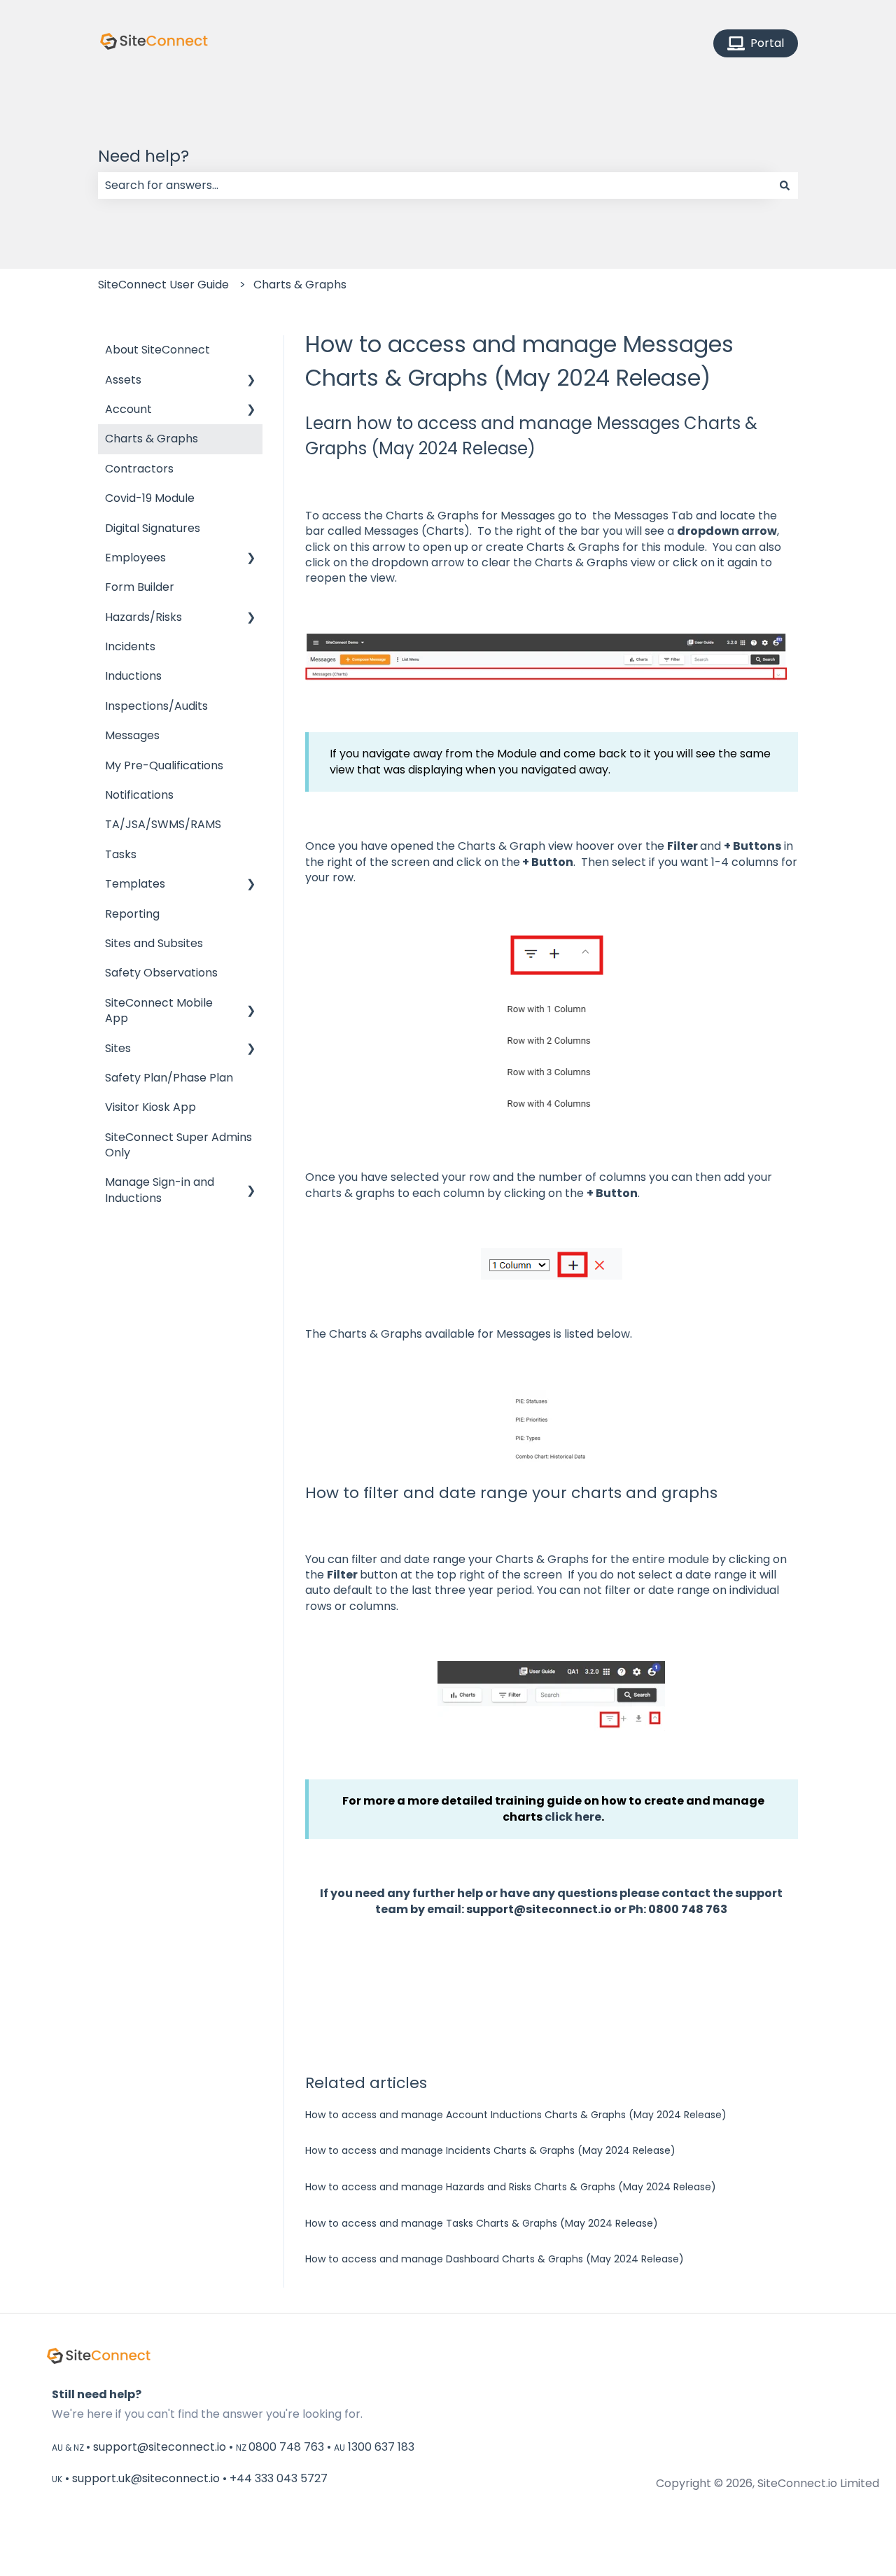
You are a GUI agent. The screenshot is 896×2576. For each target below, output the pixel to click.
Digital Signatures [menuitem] (153, 528)
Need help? (143, 156)
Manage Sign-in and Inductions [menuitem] (160, 1190)
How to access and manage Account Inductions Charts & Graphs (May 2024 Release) (516, 2115)
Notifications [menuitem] (139, 795)
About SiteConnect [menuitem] (157, 350)
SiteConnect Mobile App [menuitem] (159, 1010)
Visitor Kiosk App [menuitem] (150, 1107)
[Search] (785, 185)
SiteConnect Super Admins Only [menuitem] (178, 1145)
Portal (767, 43)
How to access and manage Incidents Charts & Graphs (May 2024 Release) (490, 2150)
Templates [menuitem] (135, 884)
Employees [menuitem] (135, 558)
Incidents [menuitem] (130, 646)
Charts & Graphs (300, 285)
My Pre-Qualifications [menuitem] (164, 765)
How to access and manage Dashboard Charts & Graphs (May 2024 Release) (495, 2259)
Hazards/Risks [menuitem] (143, 617)
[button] (251, 381)
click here (573, 1817)
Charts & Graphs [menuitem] (152, 439)
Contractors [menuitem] (139, 469)
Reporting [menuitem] (132, 914)
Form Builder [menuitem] (140, 587)
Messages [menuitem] (132, 735)
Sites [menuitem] (118, 1048)
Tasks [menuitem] (121, 854)
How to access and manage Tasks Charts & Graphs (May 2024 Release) (482, 2223)
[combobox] (435, 185)
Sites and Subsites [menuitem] (154, 943)
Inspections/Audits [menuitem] (156, 706)
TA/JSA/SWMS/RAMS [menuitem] (163, 824)
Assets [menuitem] (123, 380)
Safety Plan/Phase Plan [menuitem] (169, 1078)
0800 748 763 (688, 1909)
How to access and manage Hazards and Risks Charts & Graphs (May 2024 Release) (511, 2187)
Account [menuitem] (128, 409)
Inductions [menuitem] (133, 676)
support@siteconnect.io (539, 1909)
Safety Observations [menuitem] (161, 973)
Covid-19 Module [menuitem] (150, 498)
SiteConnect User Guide (163, 285)
